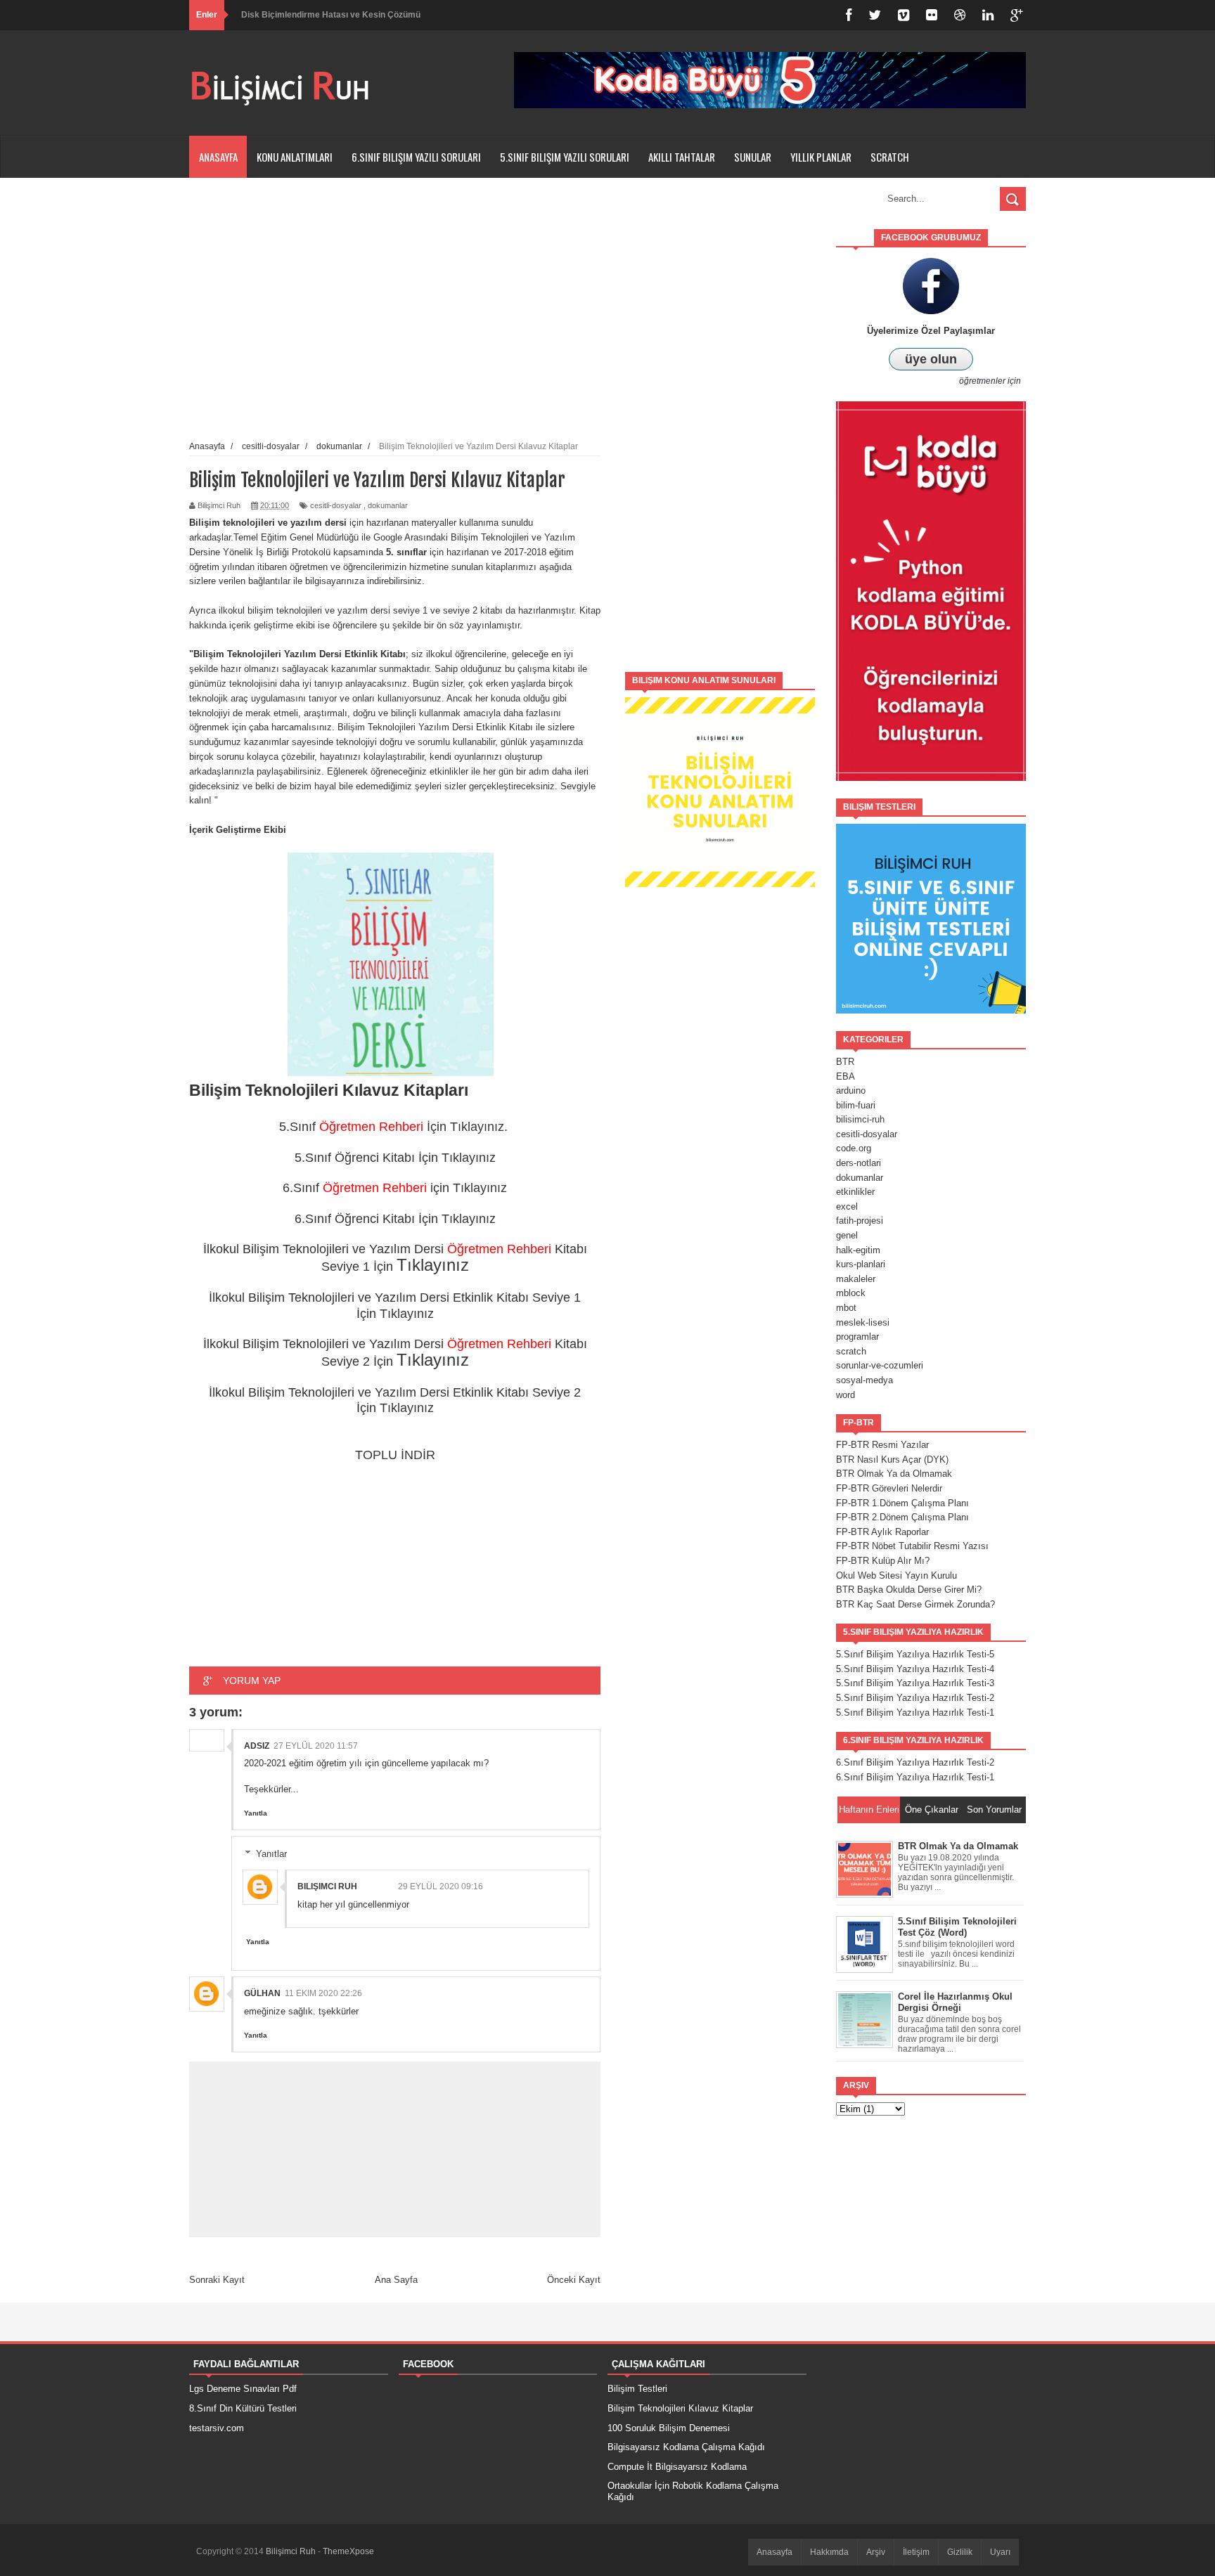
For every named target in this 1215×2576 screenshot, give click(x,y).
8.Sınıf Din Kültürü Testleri (243, 2408)
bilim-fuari (856, 1105)
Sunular (753, 157)
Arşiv (876, 2552)
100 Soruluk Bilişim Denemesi (669, 2428)
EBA (846, 1076)
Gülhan (262, 1993)
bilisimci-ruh (860, 1119)
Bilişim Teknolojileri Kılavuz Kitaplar (680, 2408)
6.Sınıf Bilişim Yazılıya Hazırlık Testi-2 (915, 1762)
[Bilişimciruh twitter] (875, 15)
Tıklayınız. (481, 1127)
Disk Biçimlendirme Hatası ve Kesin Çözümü (331, 15)
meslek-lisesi (863, 1322)
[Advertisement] (720, 440)
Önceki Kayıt (574, 2280)
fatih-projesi (860, 1221)
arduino (851, 1090)
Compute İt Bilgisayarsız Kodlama (677, 2467)
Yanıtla (256, 1813)
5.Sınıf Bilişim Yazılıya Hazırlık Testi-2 (915, 1698)
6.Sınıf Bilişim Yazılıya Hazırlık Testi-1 (915, 1777)
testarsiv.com (217, 2428)
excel (847, 1206)
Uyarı (1000, 2552)
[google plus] (1017, 15)
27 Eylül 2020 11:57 (316, 1746)
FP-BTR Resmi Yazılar (882, 1445)
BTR (845, 1062)
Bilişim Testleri (637, 2389)
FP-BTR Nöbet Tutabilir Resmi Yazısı (912, 1546)
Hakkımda (829, 2552)
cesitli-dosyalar (336, 505)
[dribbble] (960, 15)
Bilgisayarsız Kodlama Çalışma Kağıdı (686, 2447)
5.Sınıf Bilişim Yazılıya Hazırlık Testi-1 (915, 1713)
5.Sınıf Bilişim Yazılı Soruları (565, 157)
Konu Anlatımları (295, 157)
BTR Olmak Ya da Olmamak (894, 1474)
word (846, 1395)
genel (847, 1235)
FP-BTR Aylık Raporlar (882, 1532)
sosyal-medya (864, 1380)
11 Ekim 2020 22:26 (323, 1993)
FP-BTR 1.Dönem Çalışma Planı (902, 1503)
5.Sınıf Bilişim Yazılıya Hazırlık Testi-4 (915, 1669)
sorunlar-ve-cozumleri (880, 1365)
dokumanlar (388, 505)
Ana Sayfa (396, 2280)
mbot (846, 1308)
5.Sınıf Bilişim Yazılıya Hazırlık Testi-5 (915, 1654)
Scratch (890, 157)
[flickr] (932, 15)
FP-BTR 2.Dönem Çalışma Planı (902, 1517)
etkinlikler (855, 1192)
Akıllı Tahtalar (682, 157)
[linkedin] (988, 15)
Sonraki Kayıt (217, 2280)
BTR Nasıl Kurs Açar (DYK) (892, 1459)
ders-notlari (859, 1163)
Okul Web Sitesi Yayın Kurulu (896, 1575)
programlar (857, 1336)
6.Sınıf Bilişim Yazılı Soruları (416, 157)
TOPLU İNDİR (395, 1455)
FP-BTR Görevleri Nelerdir (889, 1488)
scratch (851, 1351)
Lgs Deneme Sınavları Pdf (243, 2389)
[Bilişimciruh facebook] (849, 15)
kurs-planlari (861, 1264)
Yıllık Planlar (821, 157)
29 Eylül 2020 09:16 (441, 1886)
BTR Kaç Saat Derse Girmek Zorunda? (915, 1604)
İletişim (916, 2552)
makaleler (856, 1279)
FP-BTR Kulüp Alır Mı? (883, 1561)
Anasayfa (218, 157)
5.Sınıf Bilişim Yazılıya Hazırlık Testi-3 (915, 1683)
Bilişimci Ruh (327, 1886)
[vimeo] (904, 15)
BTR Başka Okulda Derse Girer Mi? (909, 1590)
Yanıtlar (271, 1854)
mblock (851, 1293)
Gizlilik (960, 2552)
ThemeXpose (348, 2551)
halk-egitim (858, 1250)
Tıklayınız (469, 1158)
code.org (854, 1148)
